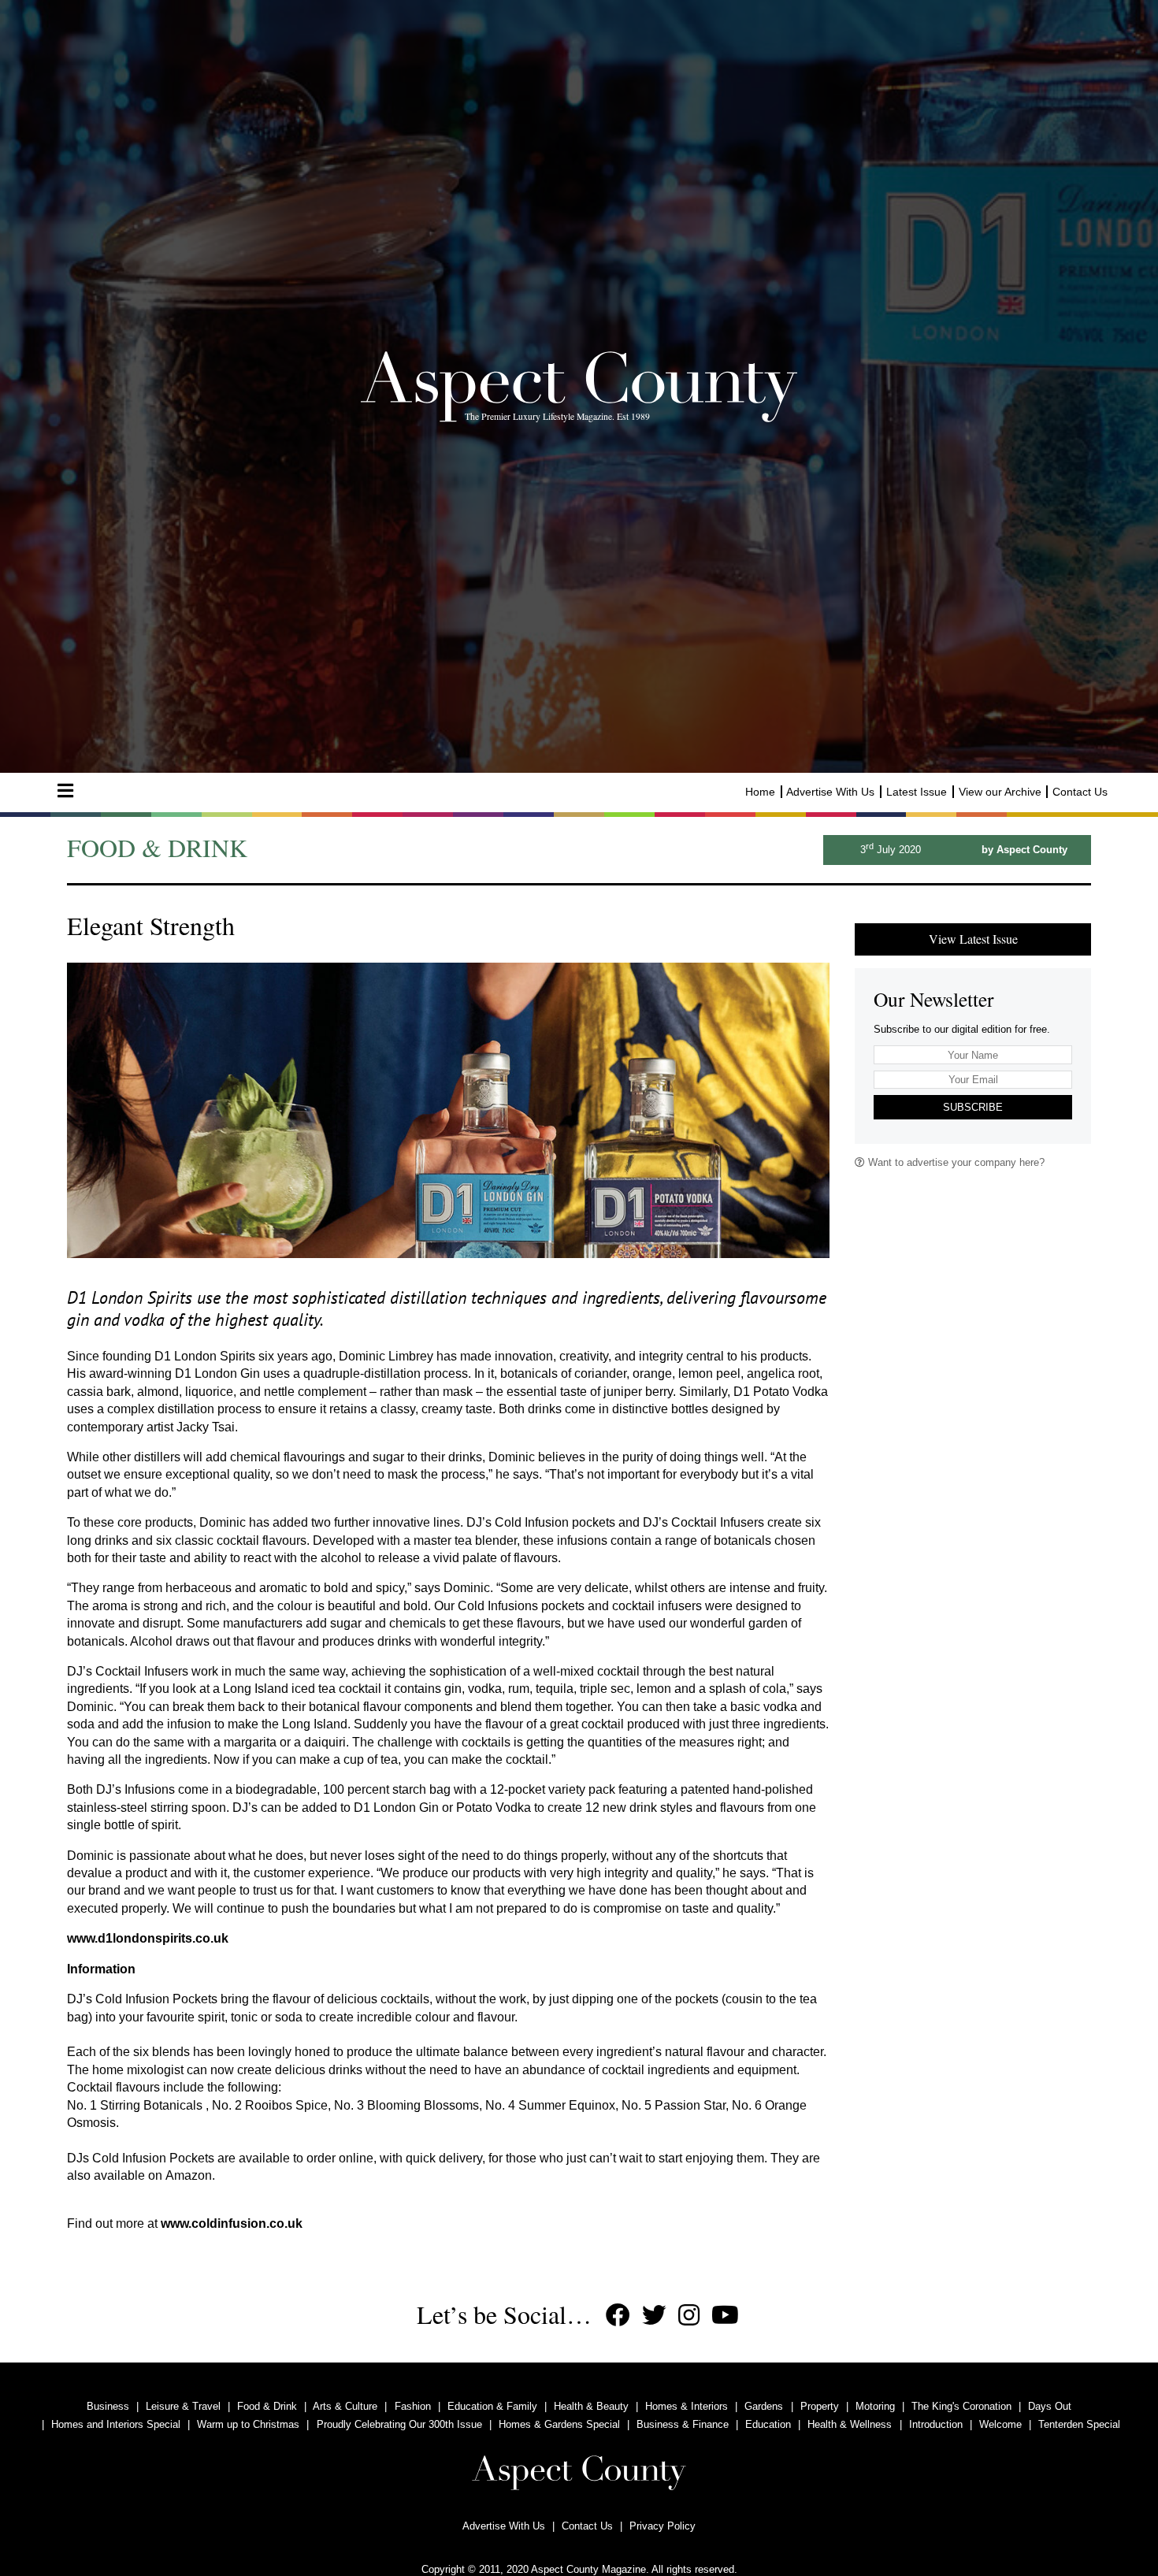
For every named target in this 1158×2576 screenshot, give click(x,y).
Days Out (1050, 2406)
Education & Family (492, 2406)
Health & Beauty (591, 2406)
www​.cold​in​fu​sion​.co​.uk (232, 2223)
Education (768, 2424)
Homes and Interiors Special (116, 2424)
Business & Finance (683, 2424)
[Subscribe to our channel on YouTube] (725, 2316)
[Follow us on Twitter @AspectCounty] (654, 2316)
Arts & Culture (345, 2406)
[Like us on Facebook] (618, 2316)
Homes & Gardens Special (559, 2424)
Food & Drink (267, 2406)
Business (108, 2406)
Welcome (1000, 2424)
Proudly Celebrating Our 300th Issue (399, 2424)
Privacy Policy (663, 2526)
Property (820, 2406)
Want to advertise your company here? (955, 1162)
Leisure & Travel (183, 2406)
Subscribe (973, 1107)
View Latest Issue (973, 939)
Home (760, 792)
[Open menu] (65, 791)
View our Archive (1000, 792)
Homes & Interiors (687, 2406)
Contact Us (1080, 792)
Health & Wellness (850, 2424)
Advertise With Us (830, 792)
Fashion (413, 2406)
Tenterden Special (1079, 2424)
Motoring (875, 2406)
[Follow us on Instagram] (689, 2316)
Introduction (936, 2424)
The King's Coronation (961, 2406)
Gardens (764, 2406)
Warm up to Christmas (248, 2424)
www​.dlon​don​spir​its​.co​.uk (148, 1938)
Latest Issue (917, 792)
